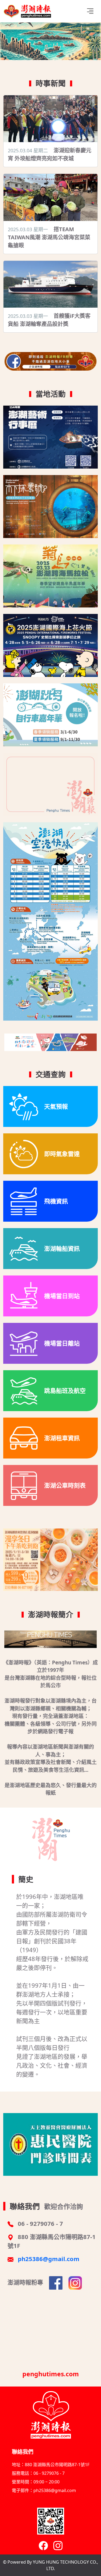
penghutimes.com (51, 2374)
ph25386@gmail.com (49, 2259)
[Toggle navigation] (90, 11)
